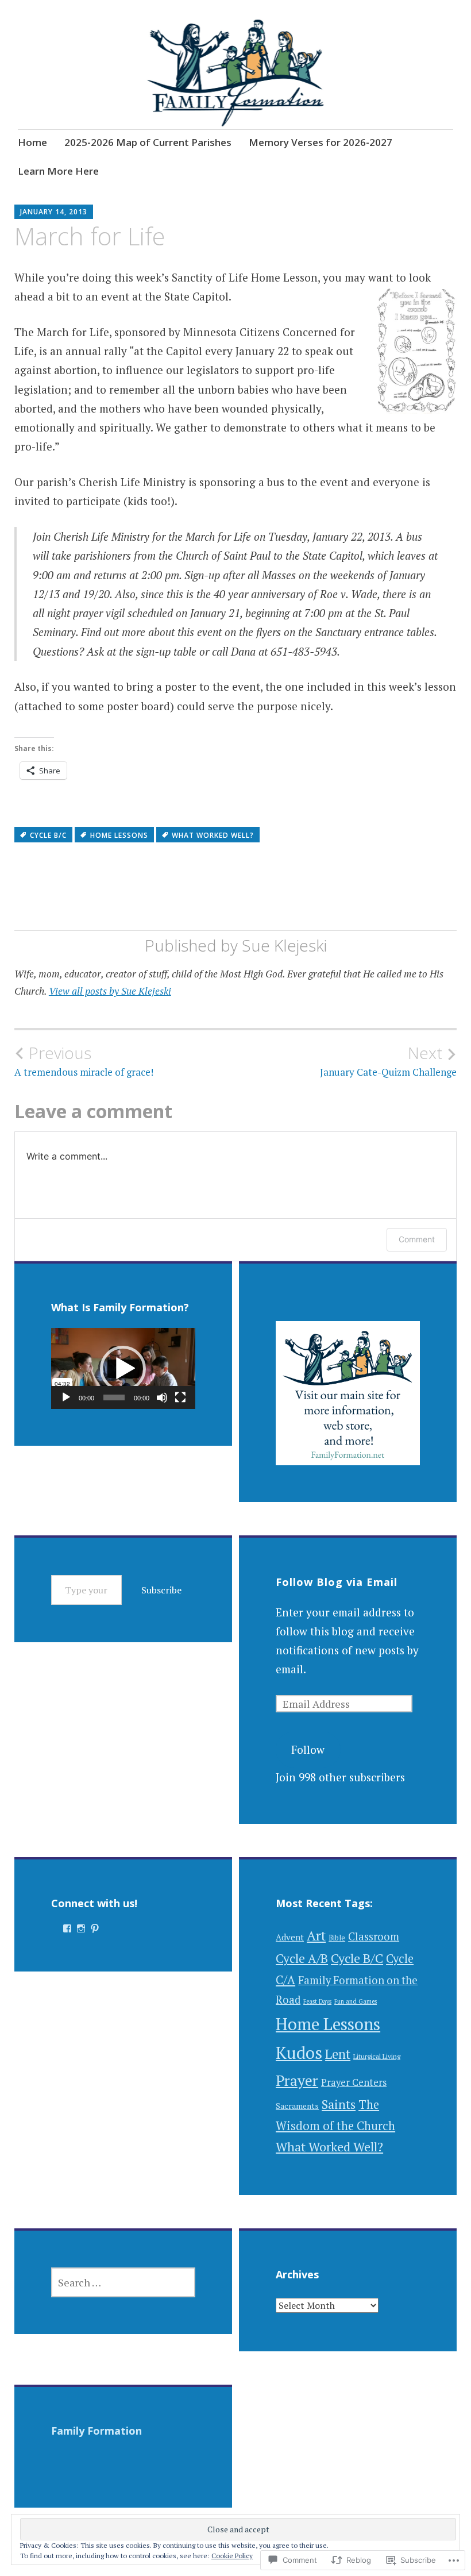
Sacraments (297, 2106)
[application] (123, 1368)
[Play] (66, 1397)
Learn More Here (58, 171)
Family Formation (96, 2431)
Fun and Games (356, 2001)
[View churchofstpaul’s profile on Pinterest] (95, 1928)
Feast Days (317, 2001)
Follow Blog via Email (337, 1582)
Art (316, 1936)
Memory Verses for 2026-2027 (321, 142)
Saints (339, 2104)
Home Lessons (119, 835)
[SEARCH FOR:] (123, 2282)
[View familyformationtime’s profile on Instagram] (81, 1928)
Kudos (299, 2053)
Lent (338, 2054)
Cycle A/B (302, 1958)
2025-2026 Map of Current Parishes (148, 142)
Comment (417, 1239)
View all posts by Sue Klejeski (110, 991)
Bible (337, 1938)
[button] (123, 1369)
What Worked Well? (213, 835)
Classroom (374, 1936)
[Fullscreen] (180, 1397)
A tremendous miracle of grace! (84, 1061)
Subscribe (161, 1590)
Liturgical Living (377, 2056)
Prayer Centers (354, 2082)
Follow (308, 1749)
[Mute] (162, 1397)
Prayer (297, 2080)
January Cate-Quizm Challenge (388, 1061)
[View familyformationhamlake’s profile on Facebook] (67, 1928)
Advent (290, 1937)
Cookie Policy (232, 2556)
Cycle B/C (48, 835)
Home (32, 142)
